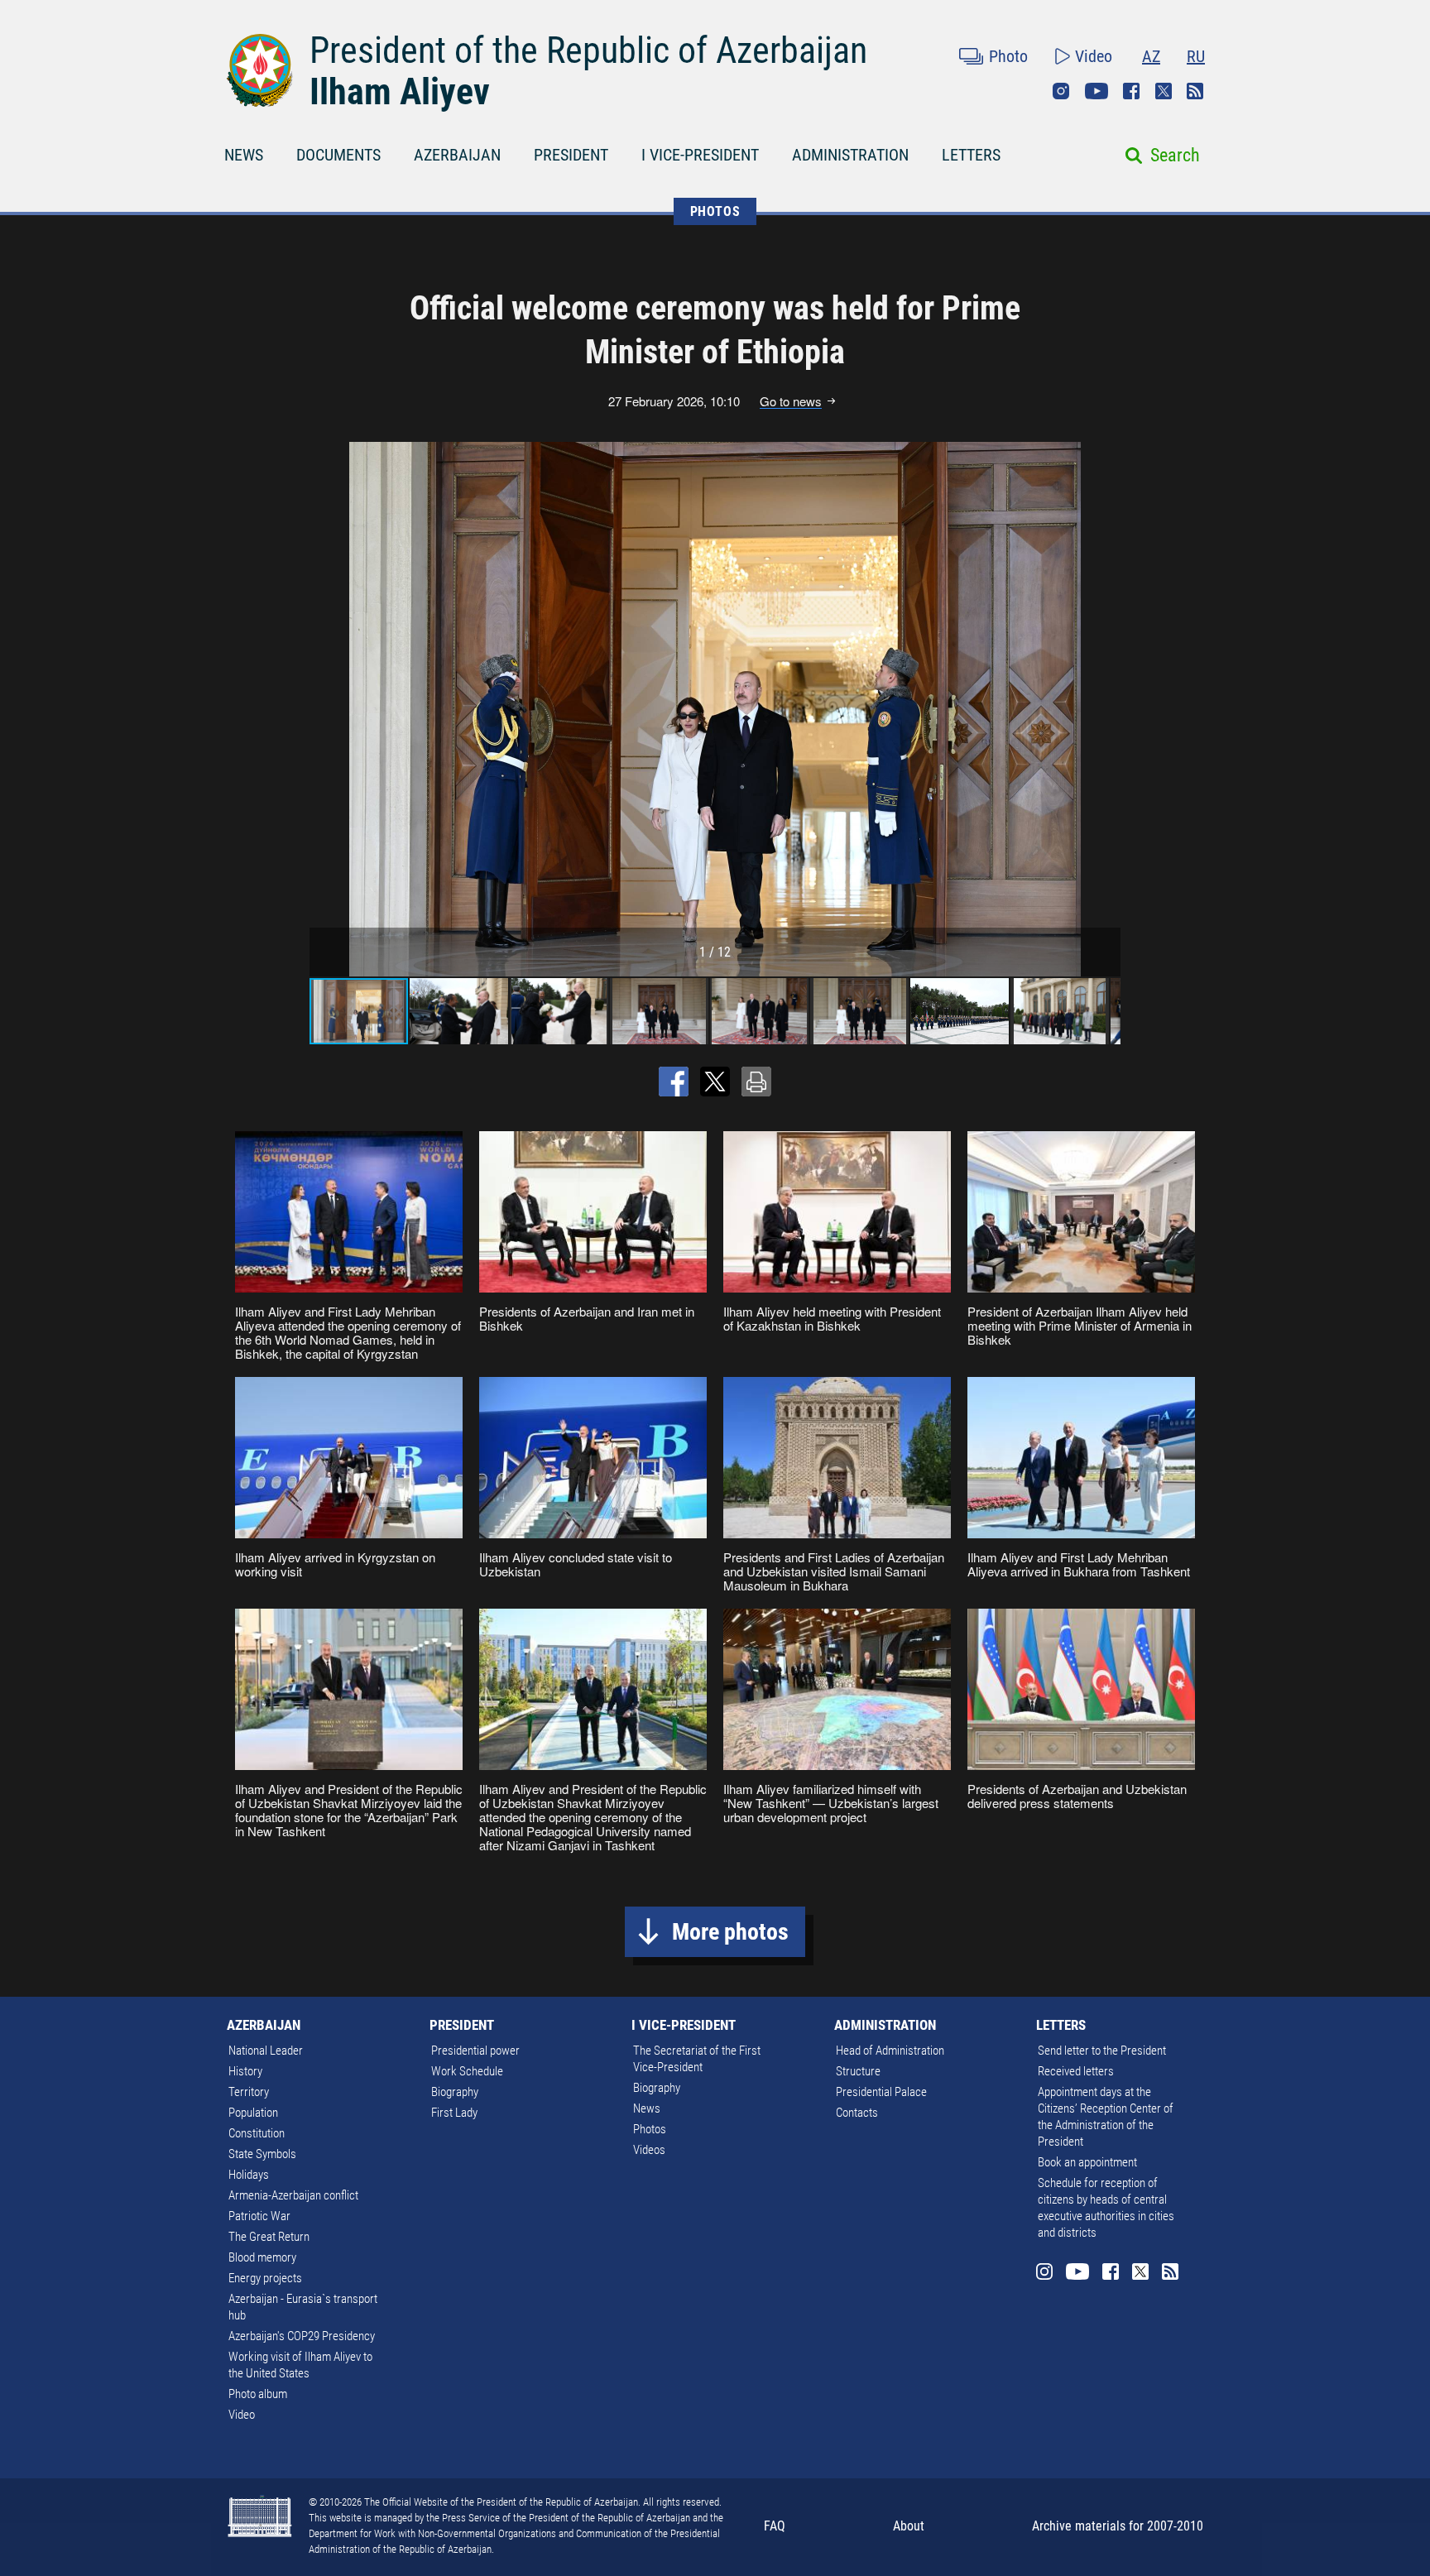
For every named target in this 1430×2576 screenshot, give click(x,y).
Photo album (258, 2394)
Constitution (257, 2133)
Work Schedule (467, 2071)
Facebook (1131, 91)
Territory (249, 2092)
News (647, 2108)
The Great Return (269, 2237)
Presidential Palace (881, 2092)
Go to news (791, 401)
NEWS (244, 155)
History (245, 2071)
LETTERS (971, 155)
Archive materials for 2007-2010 (1118, 2526)
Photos (650, 2129)
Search (1175, 155)
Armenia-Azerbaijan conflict (293, 2195)
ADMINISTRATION (850, 155)
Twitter (1164, 91)
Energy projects (265, 2278)
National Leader (266, 2051)
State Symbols (262, 2154)
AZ (1151, 56)
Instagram (1061, 91)
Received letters (1076, 2071)
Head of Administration (890, 2051)
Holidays (249, 2175)
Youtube (1096, 91)
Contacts (857, 2113)
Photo (1008, 56)
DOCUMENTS (338, 155)
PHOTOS (715, 211)
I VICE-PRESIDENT (700, 155)
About (909, 2526)
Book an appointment (1087, 2162)
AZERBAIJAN (457, 155)
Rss (1195, 91)
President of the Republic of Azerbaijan (588, 50)
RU (1196, 56)
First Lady (454, 2113)
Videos (649, 2150)
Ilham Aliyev (400, 92)
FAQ (775, 2526)
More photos (730, 1932)
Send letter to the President (1102, 2051)
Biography (455, 2092)
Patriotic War (259, 2216)
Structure (858, 2071)
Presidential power (475, 2051)
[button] (1106, 709)
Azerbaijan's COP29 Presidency (302, 2336)
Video (1094, 56)
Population (253, 2113)
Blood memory (262, 2257)
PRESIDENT (571, 155)
